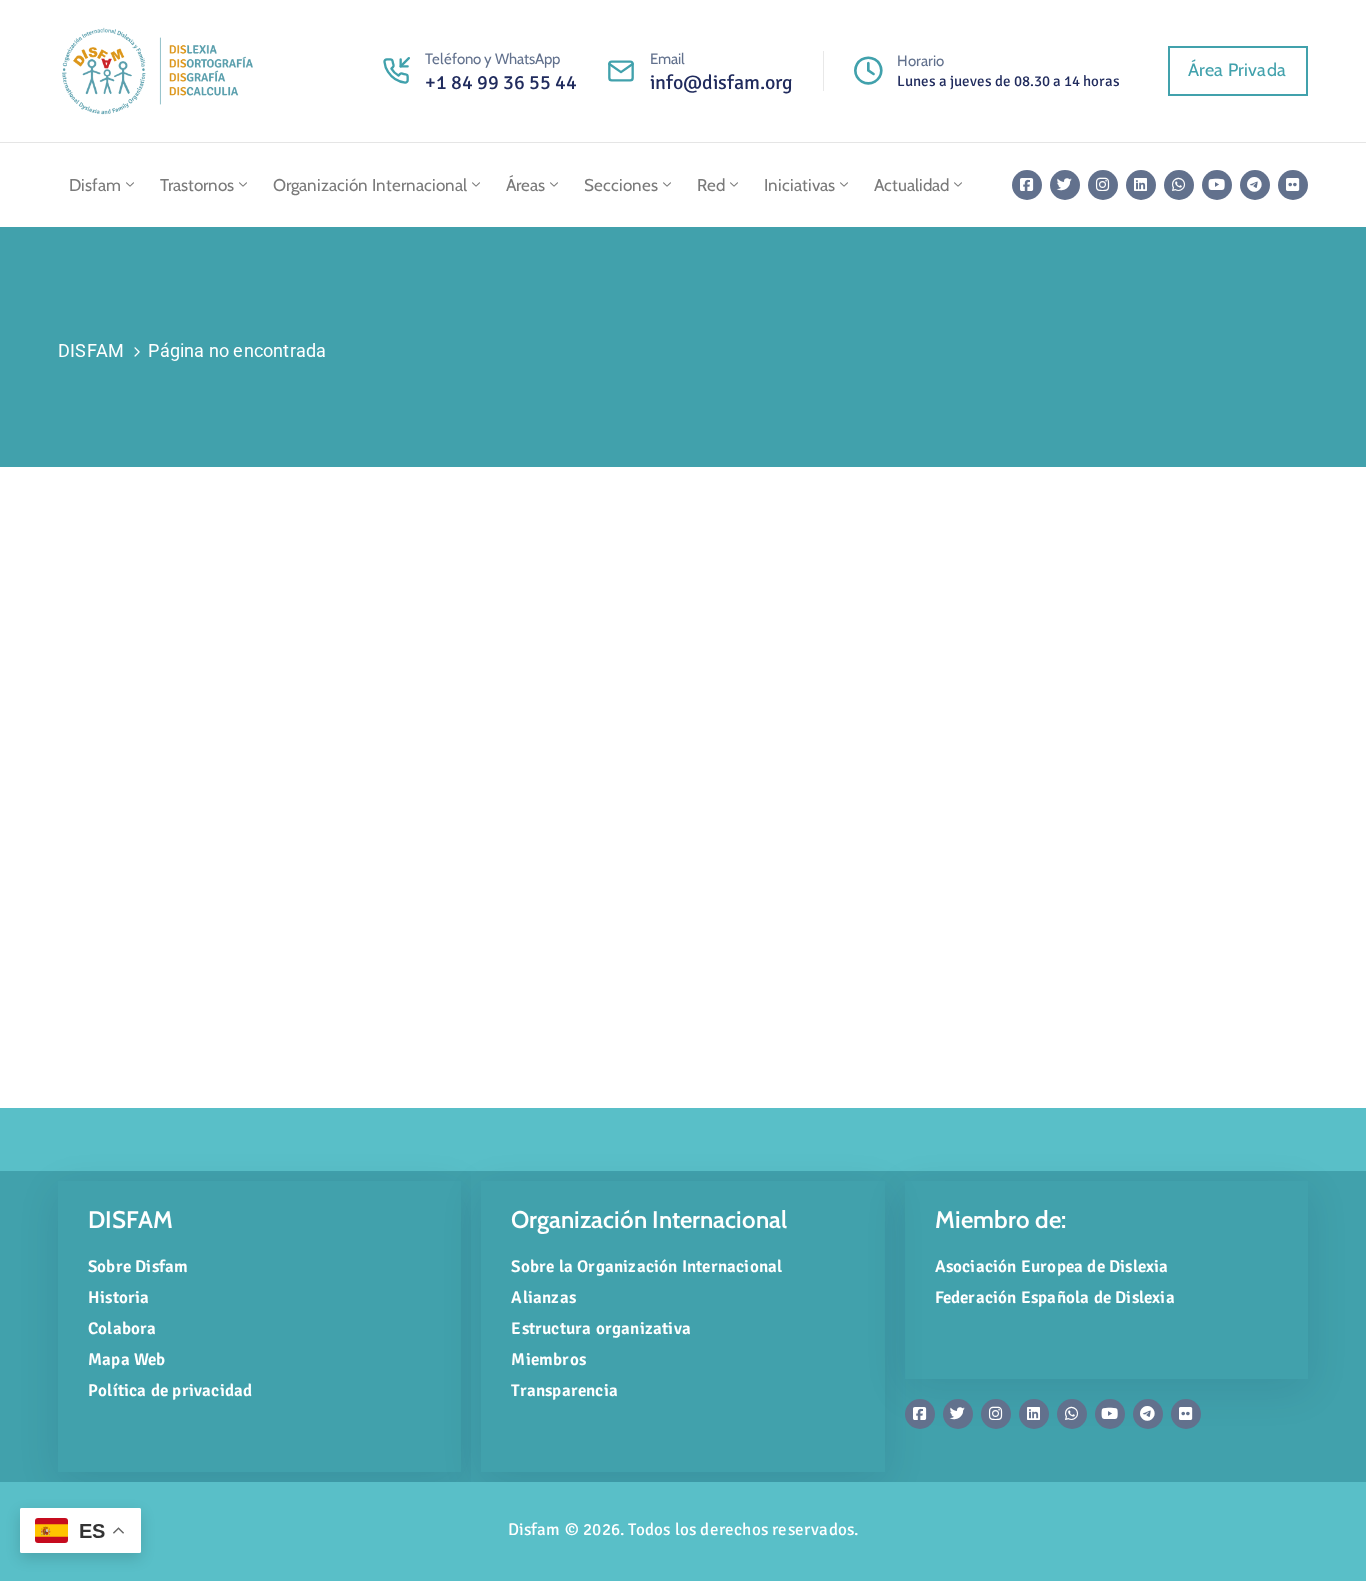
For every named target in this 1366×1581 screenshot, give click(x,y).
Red (711, 185)
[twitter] (1065, 185)
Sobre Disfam (138, 1266)
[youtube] (1217, 185)
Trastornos (197, 185)
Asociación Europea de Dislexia (1052, 1266)
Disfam (95, 185)
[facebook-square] (1027, 185)
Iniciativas (799, 185)
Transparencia (564, 1390)
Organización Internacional (370, 185)
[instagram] (1103, 185)
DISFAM (91, 350)
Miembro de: (1000, 1219)
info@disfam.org (721, 82)
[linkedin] (1141, 185)
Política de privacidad (170, 1390)
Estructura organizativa (601, 1328)
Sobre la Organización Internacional (646, 1266)
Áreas (525, 185)
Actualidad (911, 185)
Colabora (122, 1328)
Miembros (548, 1359)
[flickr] (1293, 185)
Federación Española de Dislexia (1055, 1297)
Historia (119, 1297)
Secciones (621, 185)
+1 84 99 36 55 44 (501, 82)
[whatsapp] (1179, 185)
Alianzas (543, 1297)
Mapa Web (127, 1359)
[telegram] (1255, 185)
